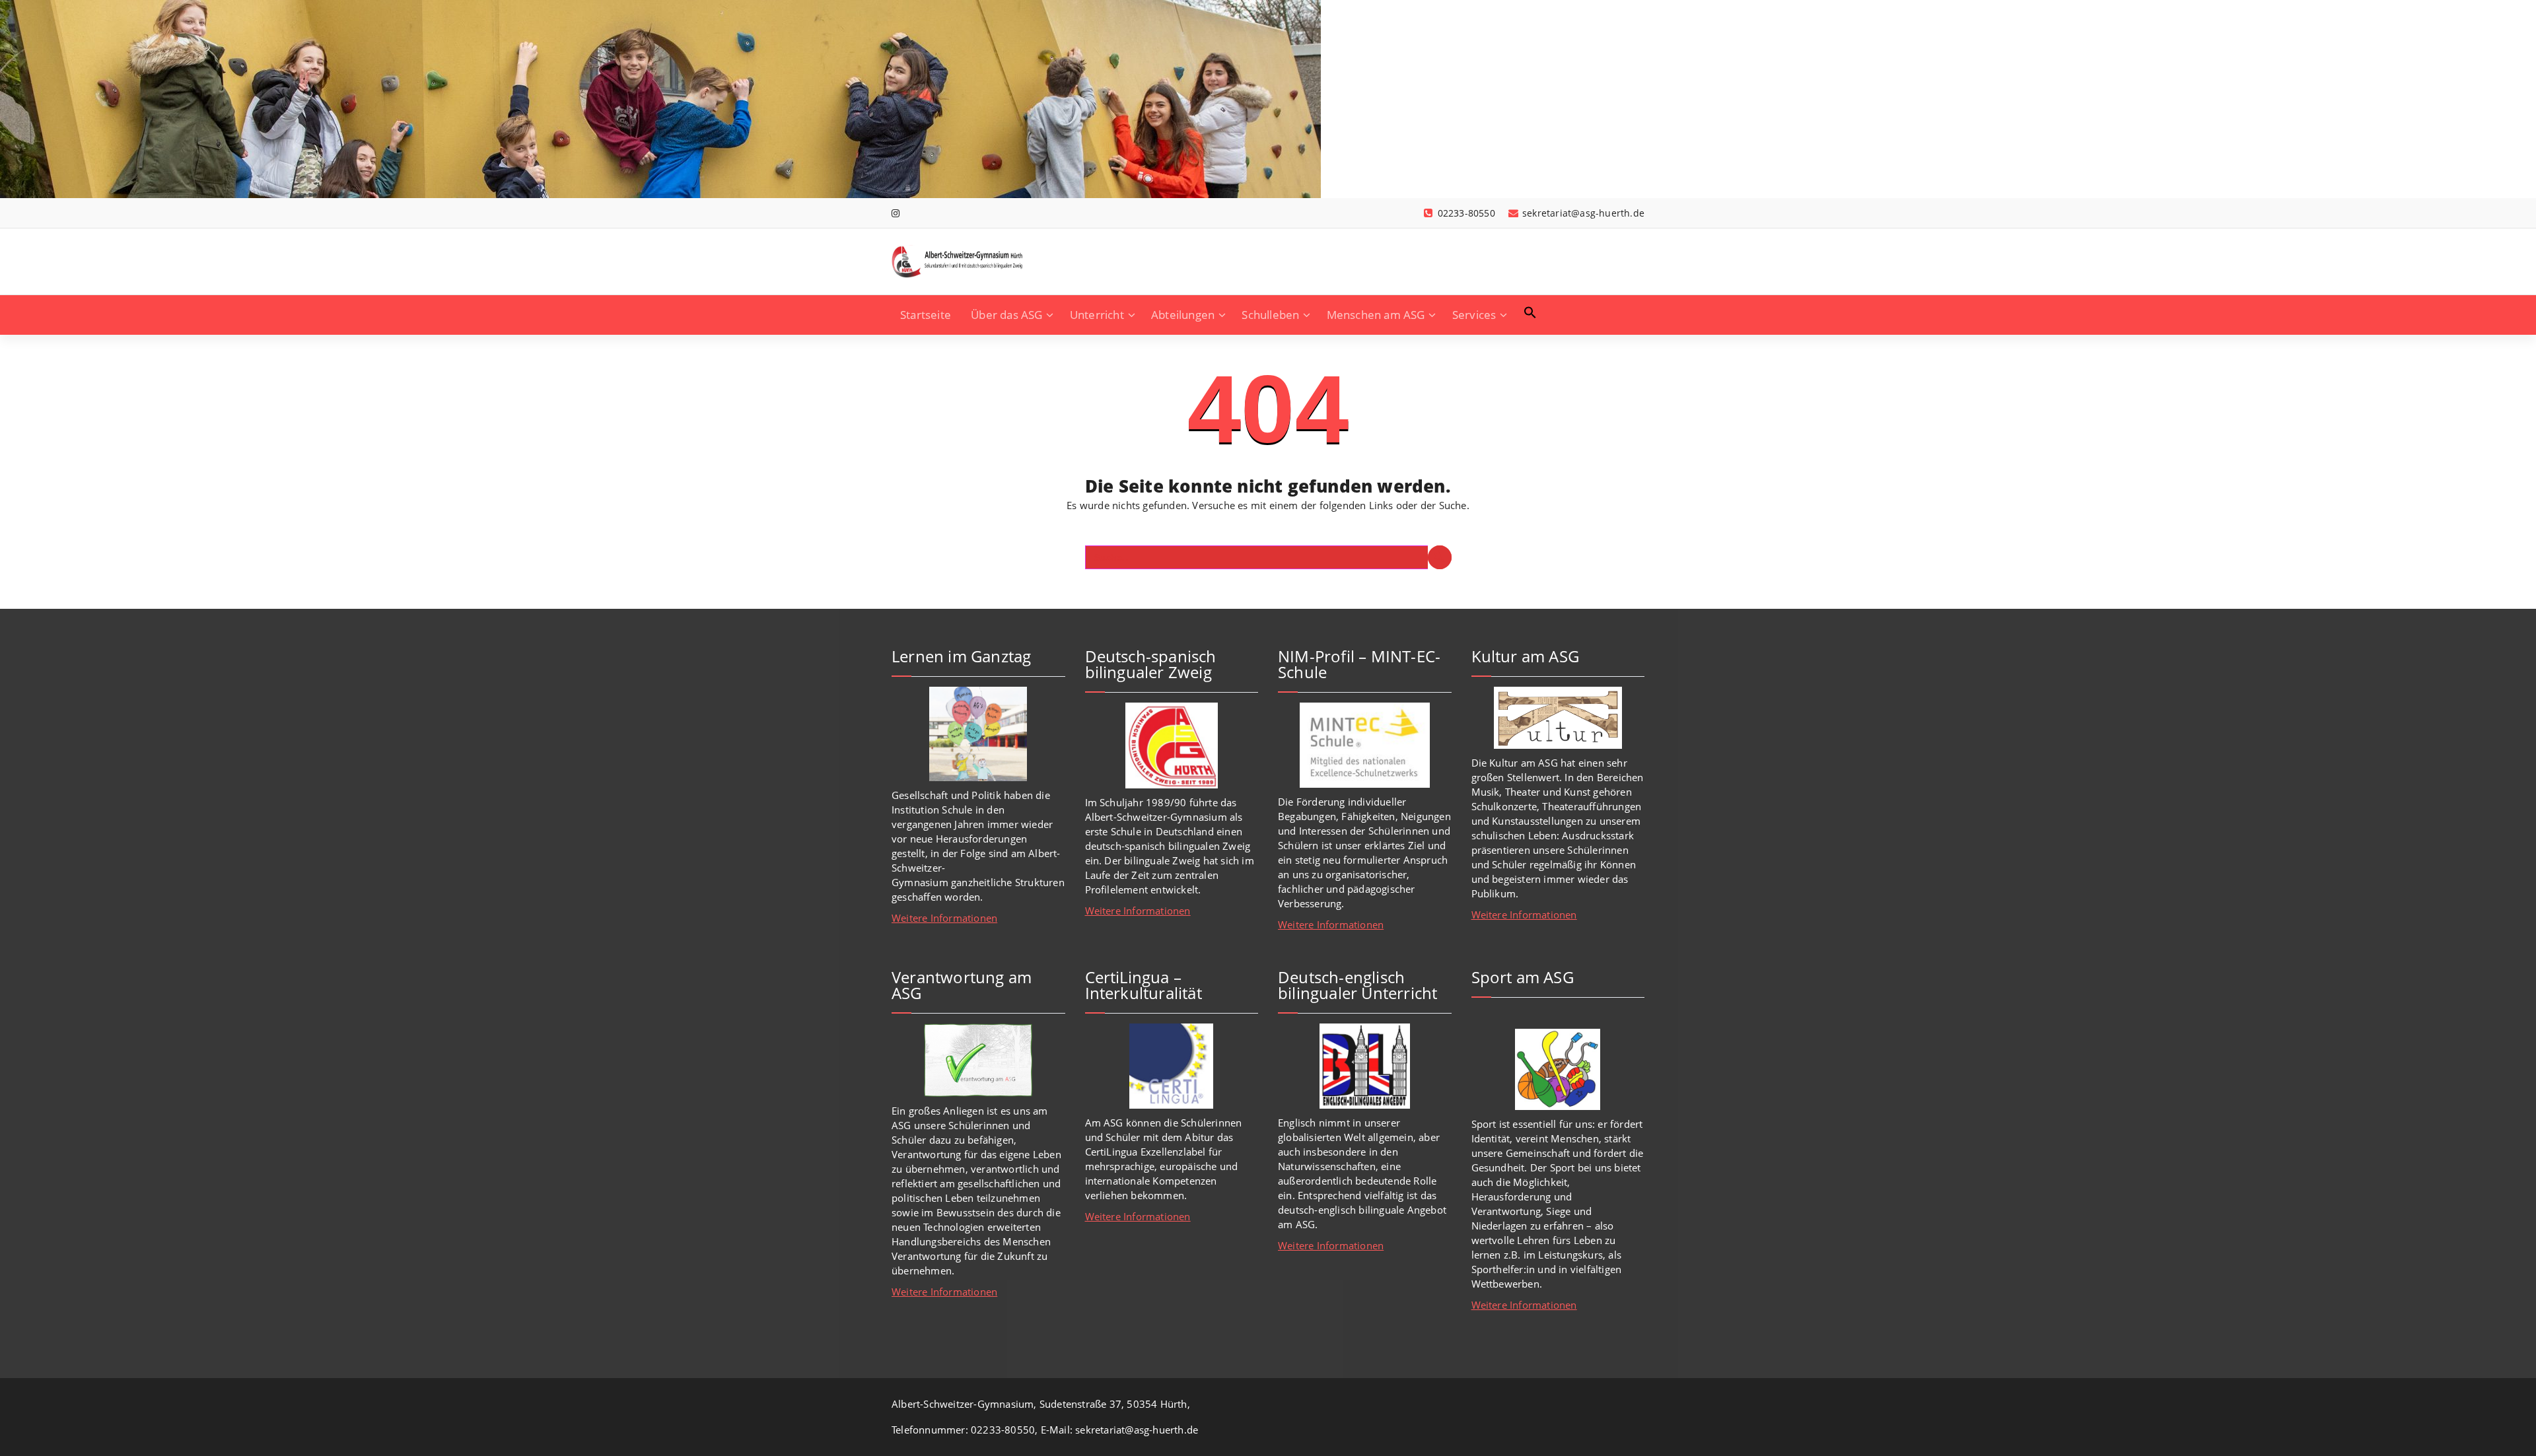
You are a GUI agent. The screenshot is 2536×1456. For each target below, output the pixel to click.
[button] (1530, 312)
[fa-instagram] (896, 213)
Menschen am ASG (1376, 315)
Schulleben (1270, 315)
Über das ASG (1006, 315)
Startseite (926, 315)
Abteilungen (1183, 315)
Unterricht (1097, 315)
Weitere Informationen (944, 918)
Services (1474, 315)
